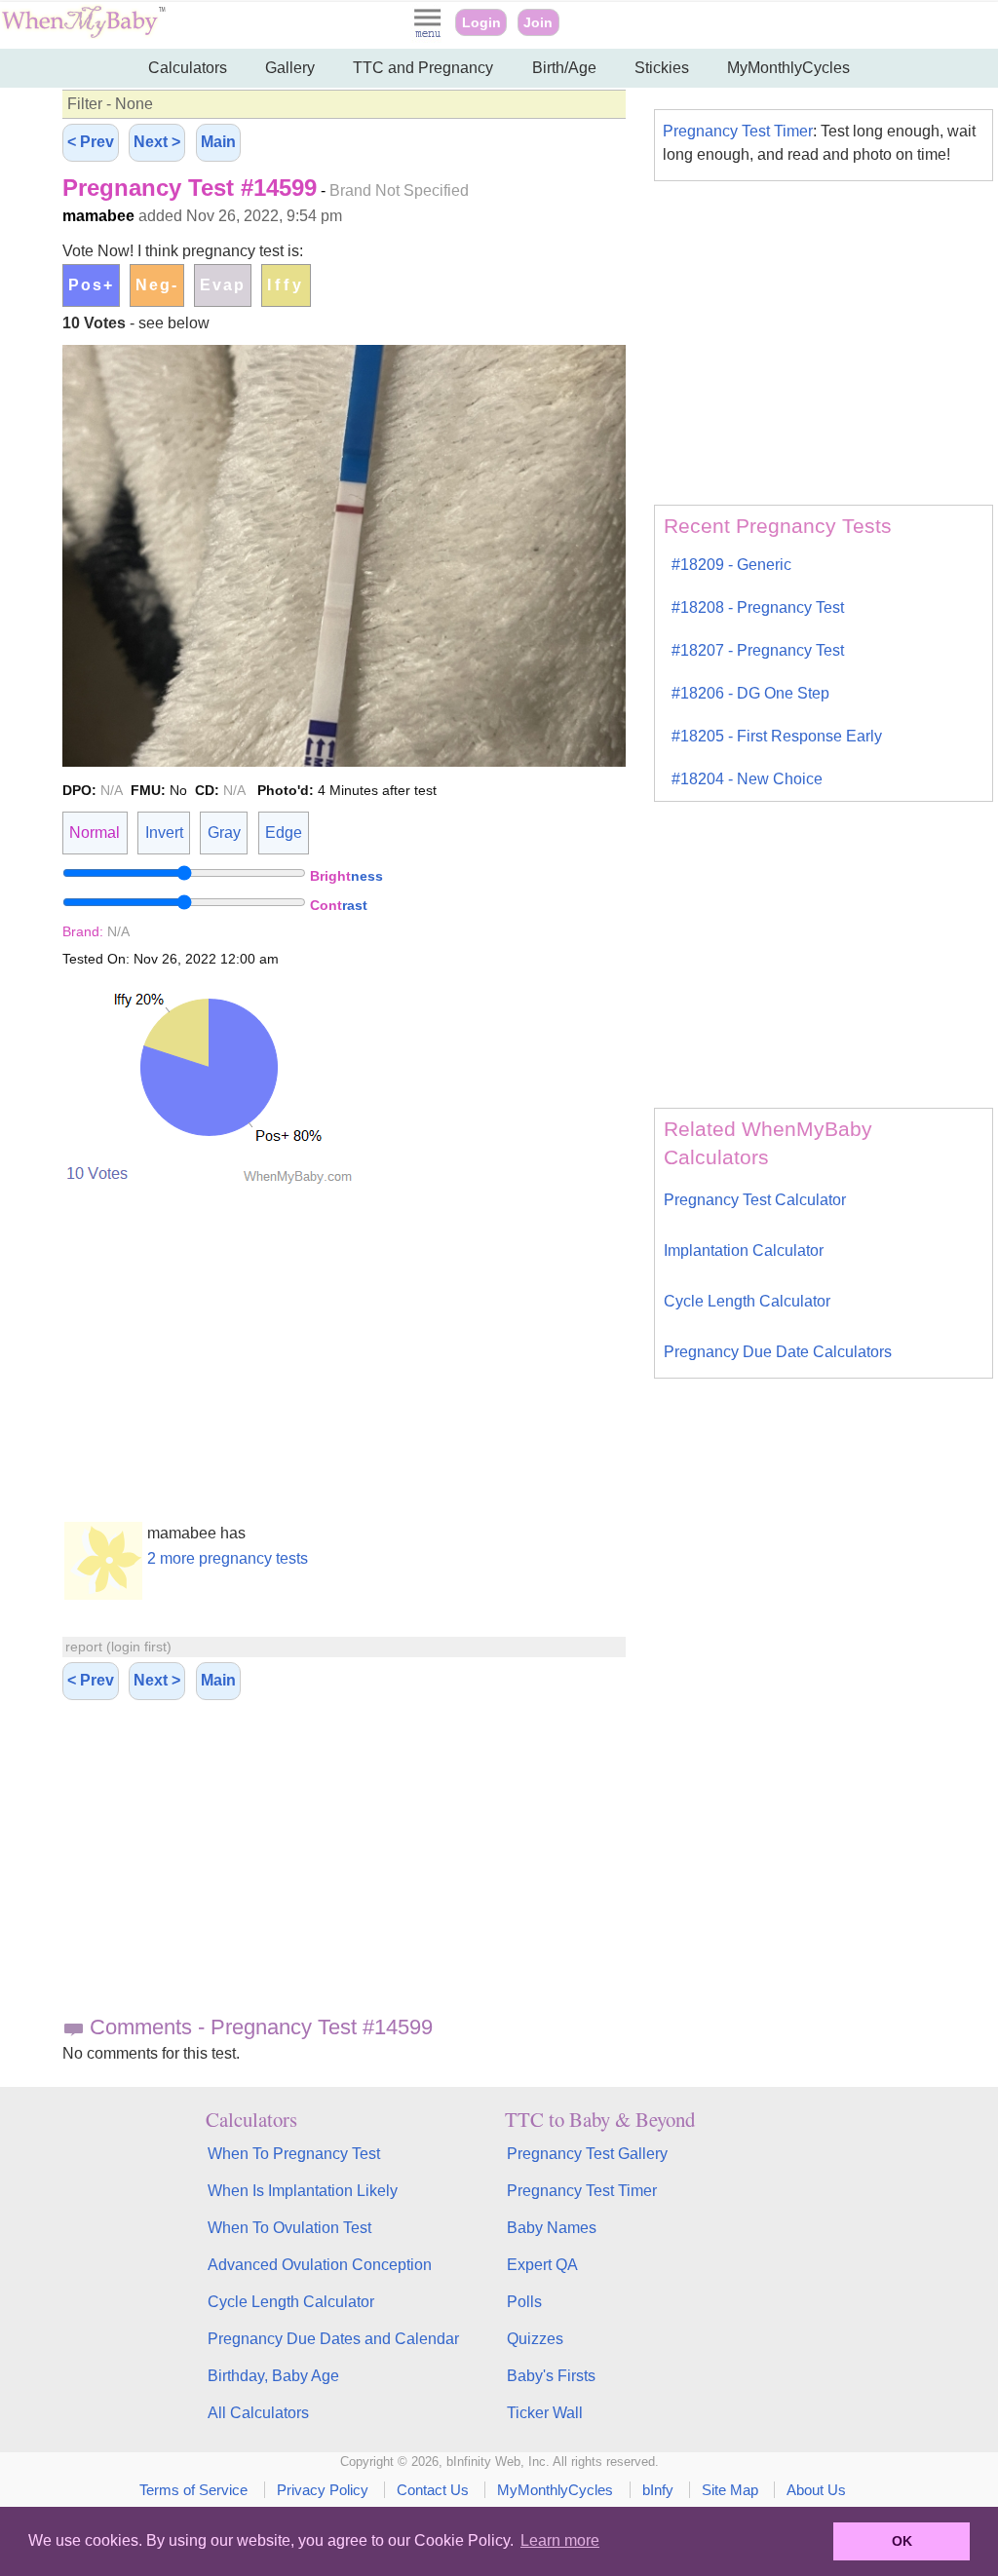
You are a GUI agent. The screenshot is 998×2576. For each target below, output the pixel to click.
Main (218, 142)
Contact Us (433, 2490)
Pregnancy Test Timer (738, 131)
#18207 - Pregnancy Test (758, 650)
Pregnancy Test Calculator (755, 1200)
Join (538, 22)
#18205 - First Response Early (777, 736)
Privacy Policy (323, 2490)
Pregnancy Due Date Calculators (778, 1352)
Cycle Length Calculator (747, 1301)
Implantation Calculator (744, 1250)
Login (481, 22)
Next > (157, 142)
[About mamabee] (103, 1594)
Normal (95, 833)
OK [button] (902, 2541)
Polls (524, 2302)
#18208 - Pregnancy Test (758, 607)
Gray (224, 833)
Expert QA (542, 2265)
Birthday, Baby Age (273, 2376)
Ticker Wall (545, 2413)
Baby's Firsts (551, 2376)
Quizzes (535, 2339)
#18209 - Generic (731, 565)
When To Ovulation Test (289, 2228)
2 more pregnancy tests (228, 1558)
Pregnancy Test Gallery (587, 2154)
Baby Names (552, 2228)
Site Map (730, 2490)
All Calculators (258, 2413)
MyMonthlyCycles (788, 68)
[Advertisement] (344, 1866)
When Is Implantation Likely (303, 2191)
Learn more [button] (560, 2540)
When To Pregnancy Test (294, 2154)
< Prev (91, 142)
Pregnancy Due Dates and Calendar (333, 2339)
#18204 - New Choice (747, 779)
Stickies (662, 68)
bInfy (658, 2490)
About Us (816, 2490)
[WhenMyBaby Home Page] (85, 34)
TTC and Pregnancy (423, 68)
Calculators (188, 68)
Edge (284, 833)
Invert (164, 833)
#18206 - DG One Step (750, 693)
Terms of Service (193, 2490)
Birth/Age (564, 68)
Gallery (290, 68)
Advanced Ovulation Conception (320, 2265)
